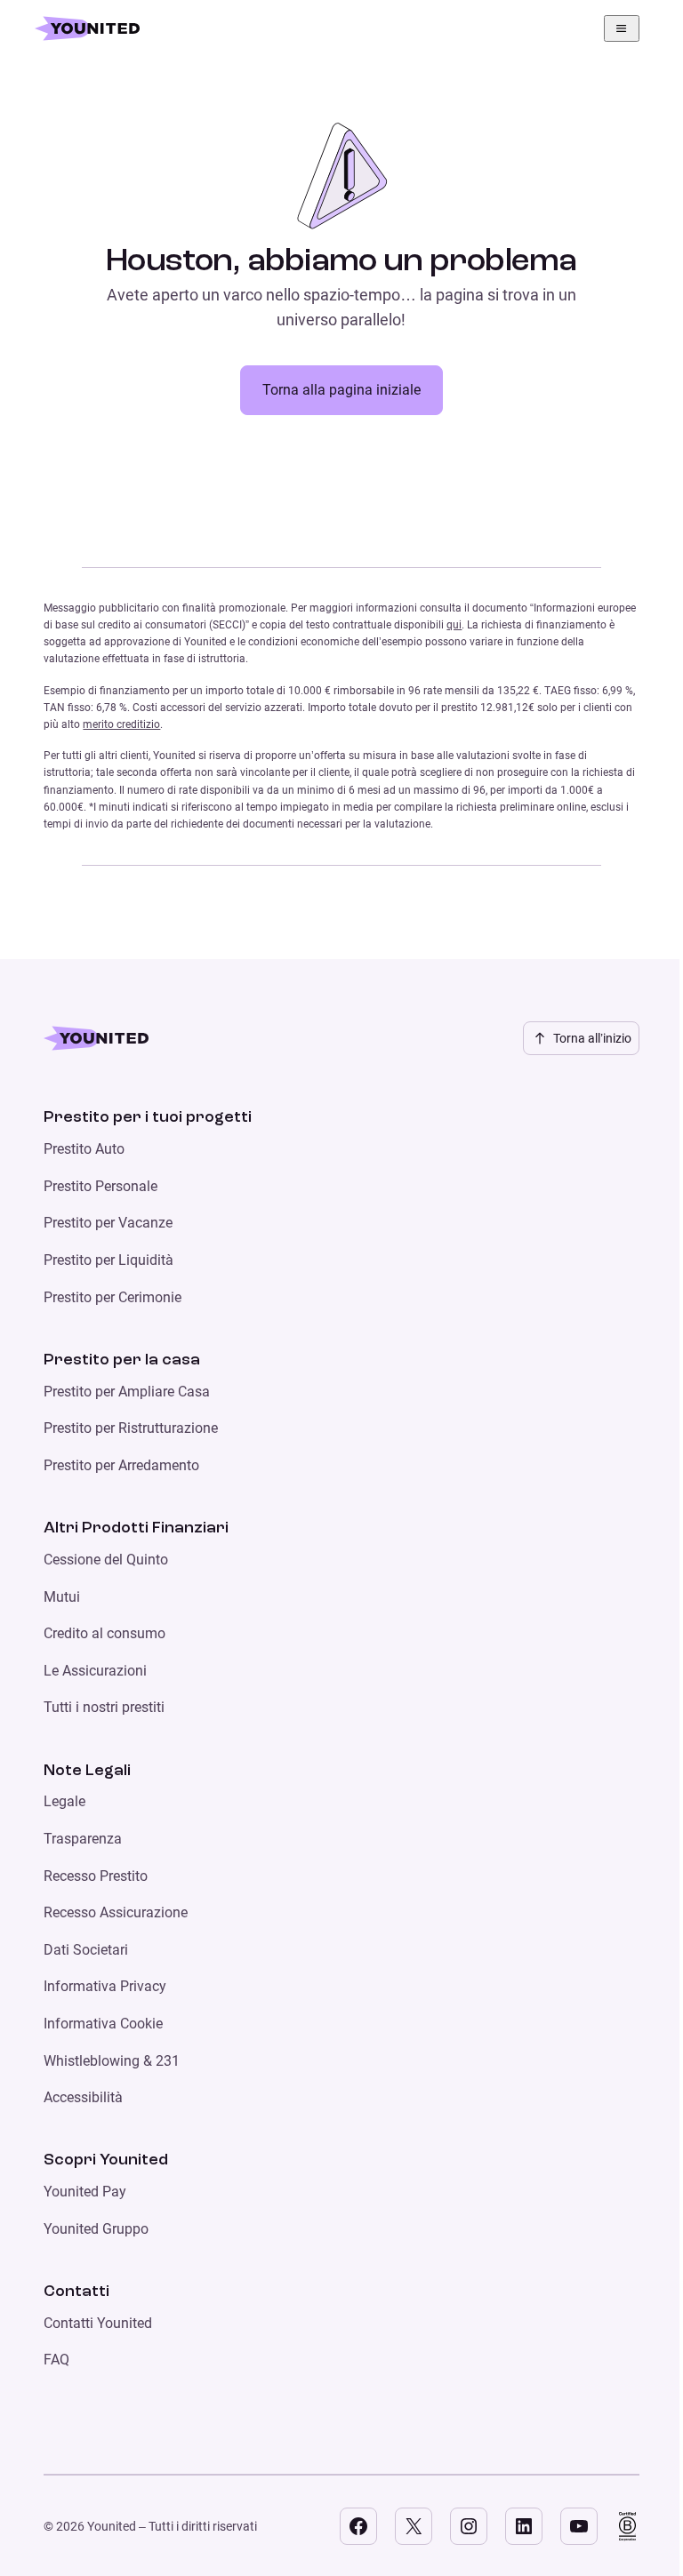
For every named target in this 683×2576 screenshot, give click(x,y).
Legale (64, 1801)
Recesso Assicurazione (116, 1912)
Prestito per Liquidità (108, 1260)
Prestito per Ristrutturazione (131, 1428)
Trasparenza (83, 1839)
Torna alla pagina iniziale (341, 390)
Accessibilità (83, 2097)
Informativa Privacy (105, 1986)
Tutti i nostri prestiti (104, 1707)
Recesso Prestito (96, 1876)
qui (454, 625)
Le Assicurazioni (95, 1671)
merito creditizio (121, 724)
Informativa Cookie (103, 2024)
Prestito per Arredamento (121, 1465)
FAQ (56, 2360)
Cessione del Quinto (106, 1560)
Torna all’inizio (592, 1038)
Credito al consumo (104, 1633)
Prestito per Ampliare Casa (127, 1392)
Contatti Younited (98, 2323)
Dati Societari (86, 1950)
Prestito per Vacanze (108, 1223)
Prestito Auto (84, 1149)
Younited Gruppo (96, 2229)
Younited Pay (85, 2192)
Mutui (62, 1597)
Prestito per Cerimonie (112, 1297)
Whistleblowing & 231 (112, 2061)
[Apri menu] (622, 28)
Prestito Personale (100, 1186)
